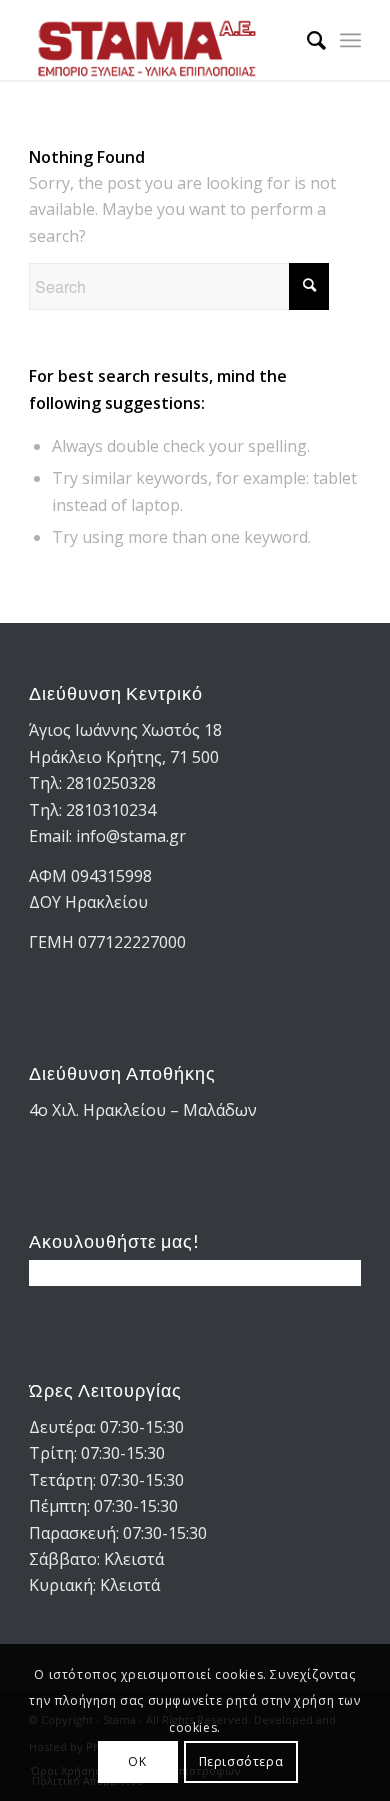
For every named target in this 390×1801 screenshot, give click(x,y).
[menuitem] (306, 40)
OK (137, 1761)
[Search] (306, 40)
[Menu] (350, 40)
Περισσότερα (241, 1761)
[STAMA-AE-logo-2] (161, 40)
